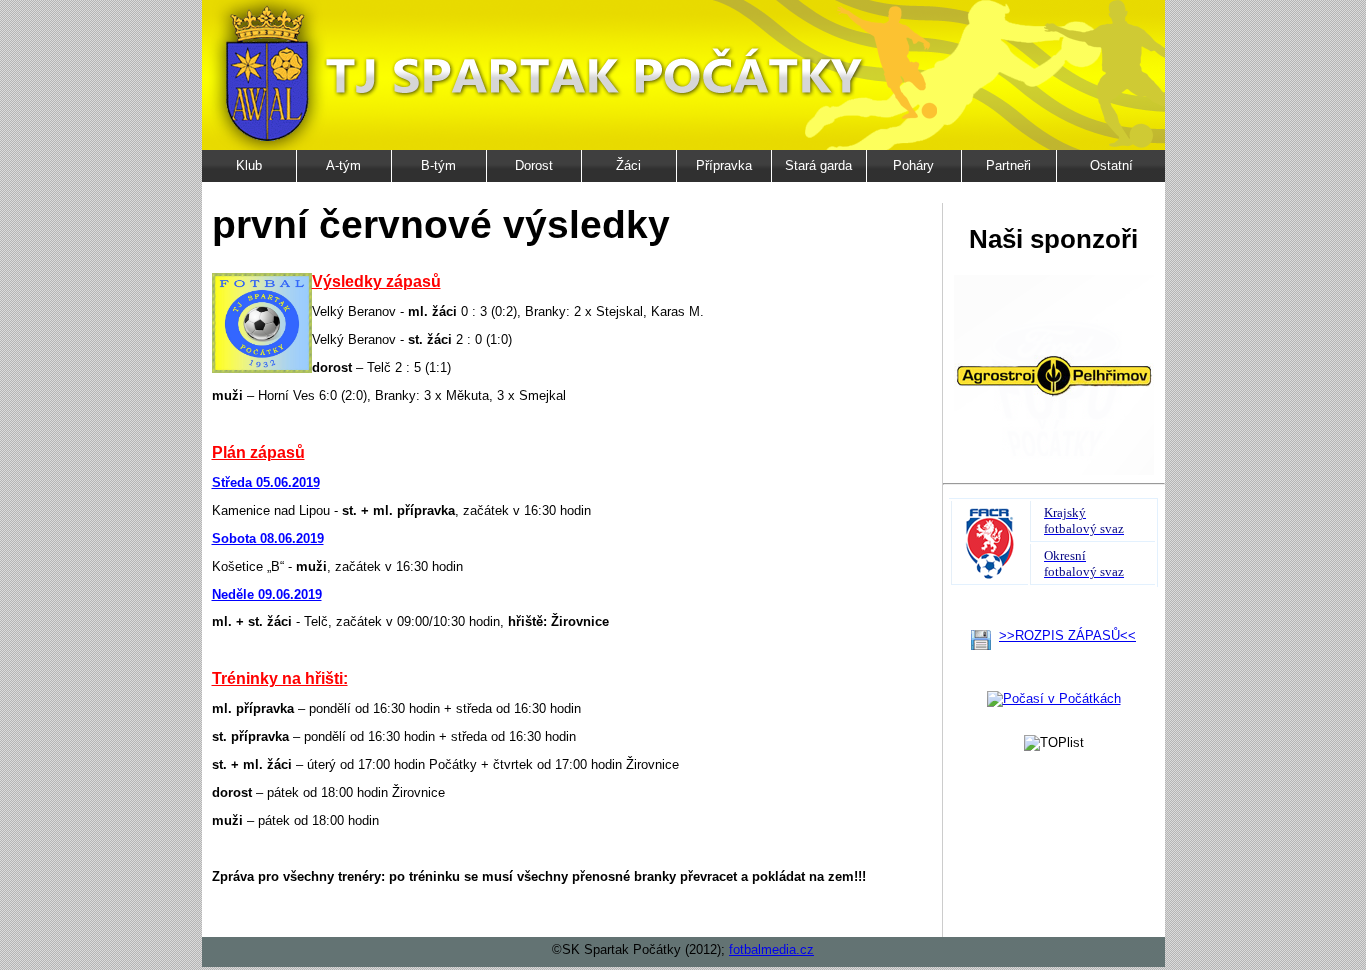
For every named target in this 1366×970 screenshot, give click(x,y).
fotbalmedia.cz (771, 949)
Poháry (913, 165)
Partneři (1008, 165)
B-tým (438, 165)
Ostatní (1111, 165)
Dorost (534, 165)
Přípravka (724, 165)
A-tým (343, 165)
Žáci (628, 165)
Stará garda (818, 165)
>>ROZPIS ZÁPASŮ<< (1067, 635)
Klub (249, 165)
